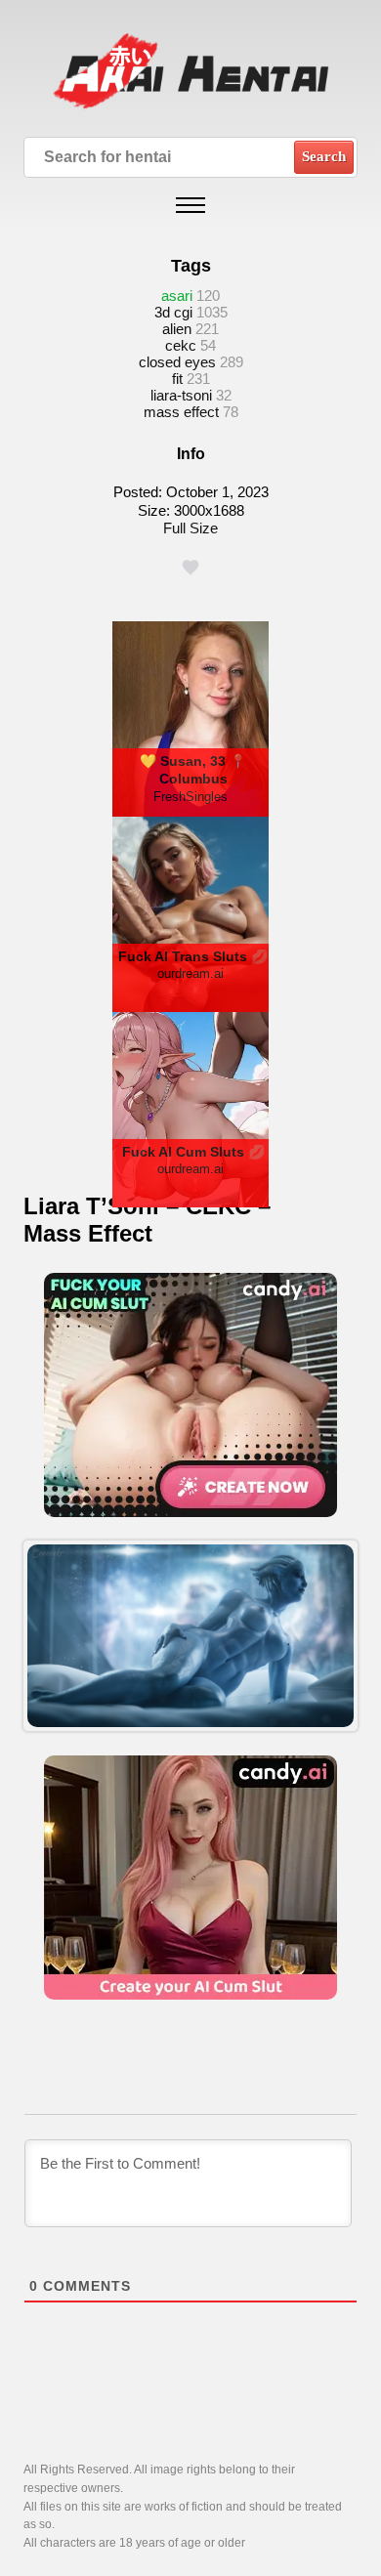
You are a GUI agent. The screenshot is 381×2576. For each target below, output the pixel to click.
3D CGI (173, 312)
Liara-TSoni (181, 395)
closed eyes (177, 362)
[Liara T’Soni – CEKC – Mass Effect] (190, 1636)
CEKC (181, 345)
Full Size (190, 528)
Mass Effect (181, 412)
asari (177, 296)
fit (177, 379)
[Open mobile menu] (190, 205)
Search (324, 156)
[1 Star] (190, 568)
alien (177, 329)
